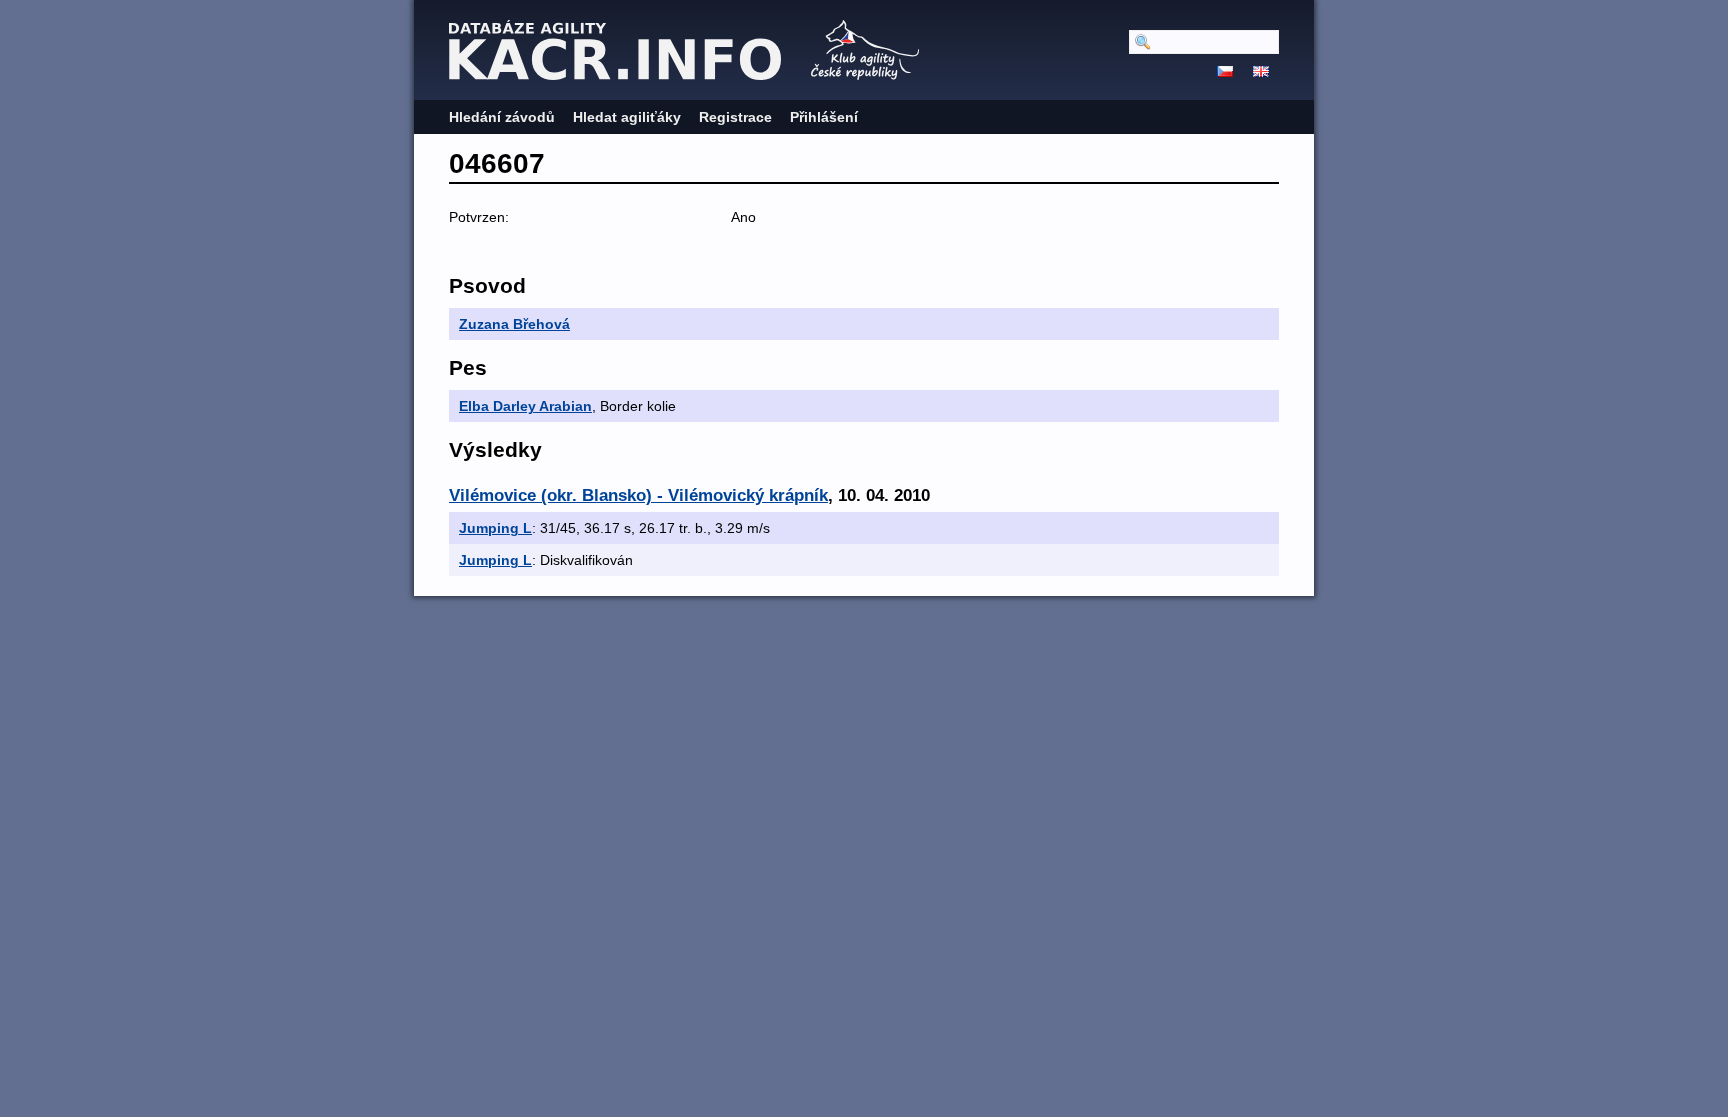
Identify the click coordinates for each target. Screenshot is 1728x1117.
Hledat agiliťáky (627, 117)
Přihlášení (824, 117)
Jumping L (495, 528)
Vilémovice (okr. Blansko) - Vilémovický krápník (638, 495)
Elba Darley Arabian (525, 406)
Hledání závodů (502, 117)
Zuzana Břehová (514, 324)
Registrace (735, 117)
